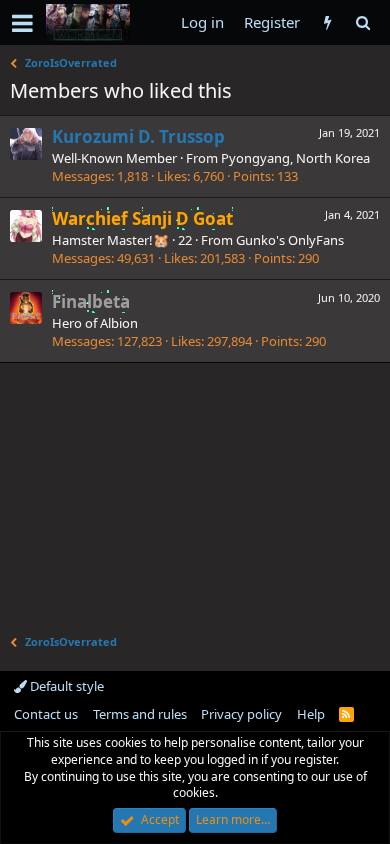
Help (311, 714)
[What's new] (327, 22)
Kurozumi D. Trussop (138, 136)
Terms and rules (140, 714)
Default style (65, 686)
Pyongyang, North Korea (295, 158)
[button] (22, 23)
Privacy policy (241, 714)
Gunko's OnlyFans (290, 240)
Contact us (46, 714)
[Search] (362, 22)
